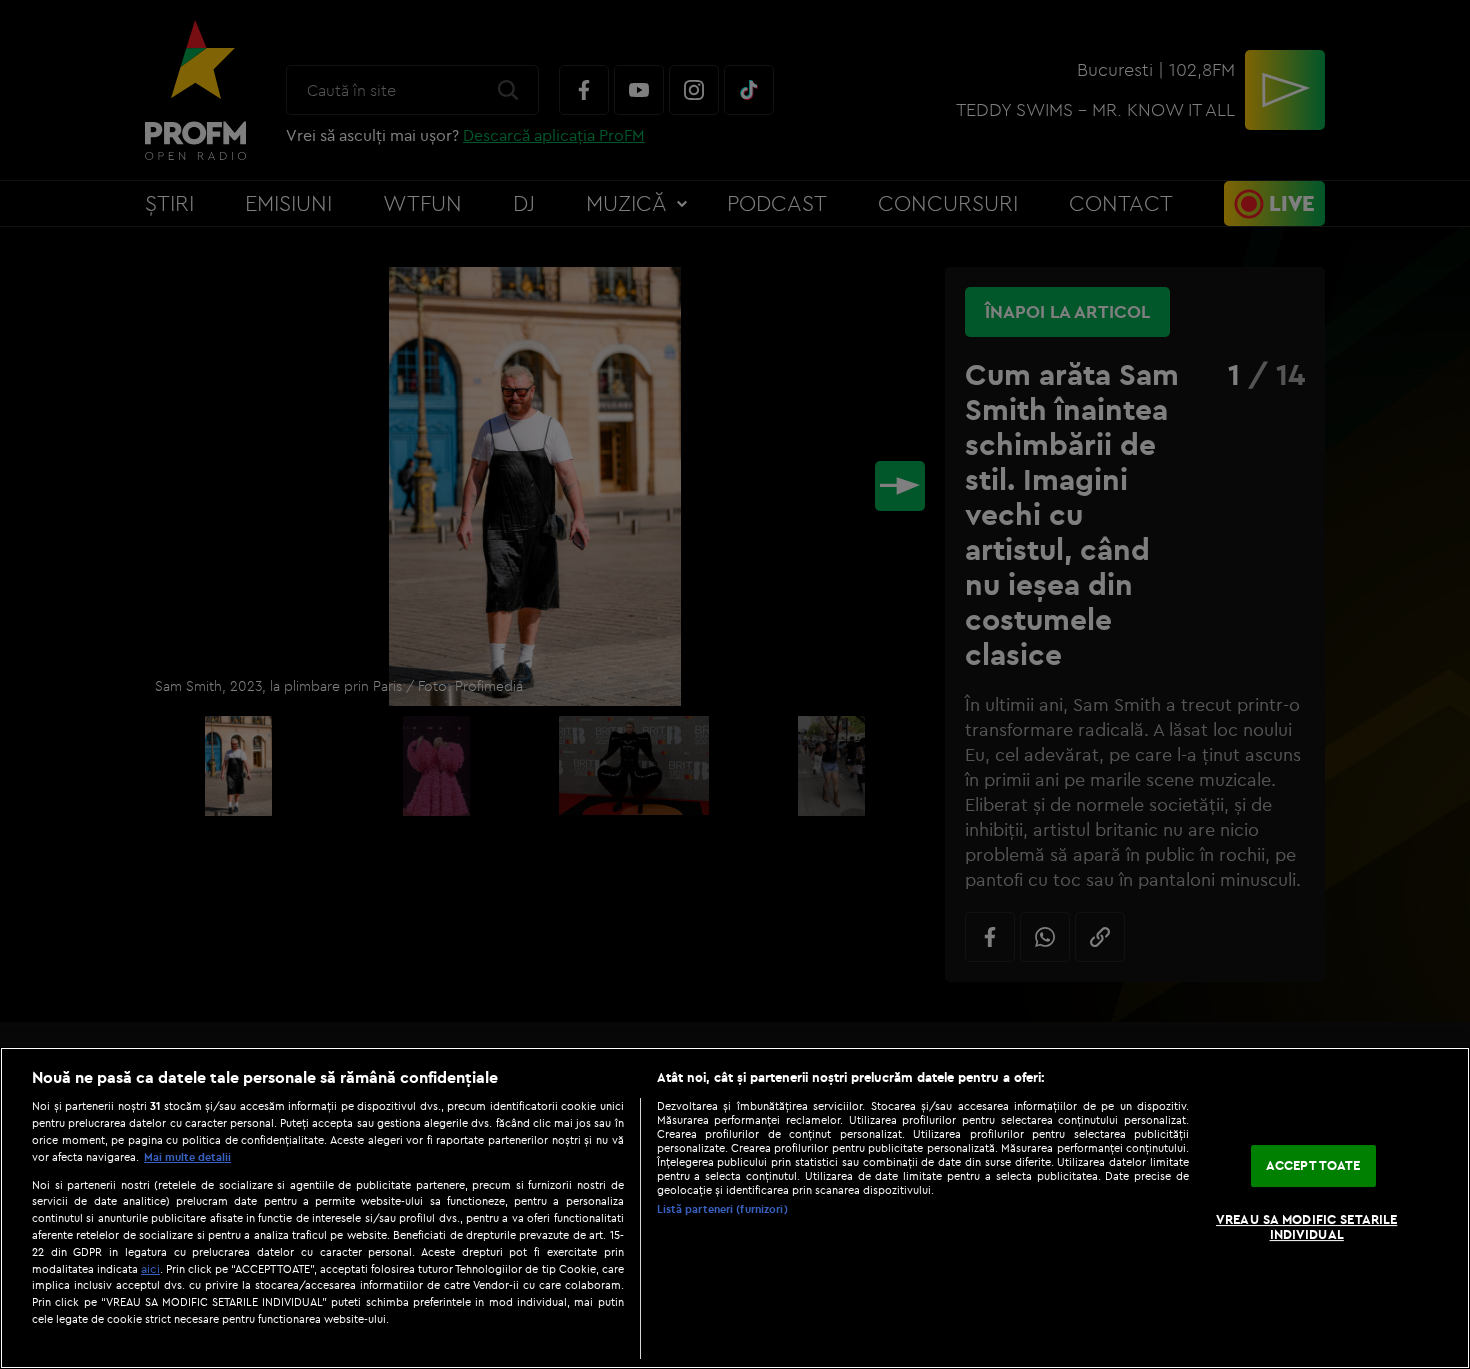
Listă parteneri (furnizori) (722, 1209)
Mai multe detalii (187, 1157)
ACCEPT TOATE (1313, 1165)
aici (150, 1268)
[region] (735, 1208)
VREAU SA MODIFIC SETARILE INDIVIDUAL (1306, 1227)
